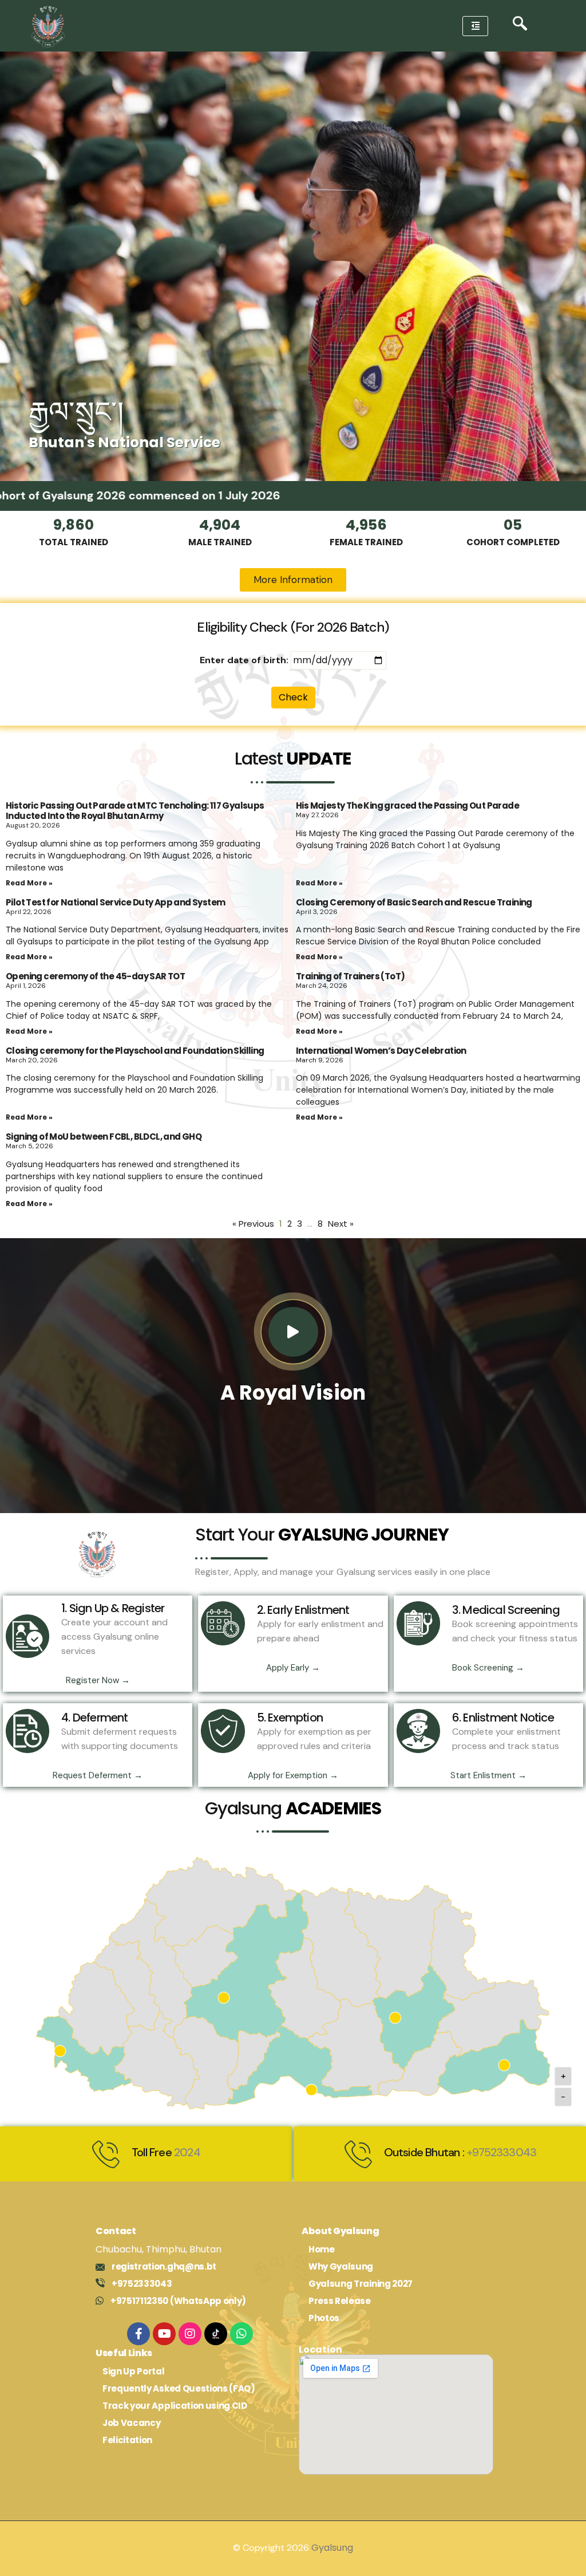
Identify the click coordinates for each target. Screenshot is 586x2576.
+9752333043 (501, 2152)
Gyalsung (332, 2548)
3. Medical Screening (506, 1610)
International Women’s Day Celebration (381, 1051)
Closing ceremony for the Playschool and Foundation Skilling (135, 1051)
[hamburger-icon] (475, 26)
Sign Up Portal (134, 2371)
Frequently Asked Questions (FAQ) (179, 2388)
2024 (187, 2152)
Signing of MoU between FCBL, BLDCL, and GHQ (104, 1137)
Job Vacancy (131, 2423)
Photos (324, 2318)
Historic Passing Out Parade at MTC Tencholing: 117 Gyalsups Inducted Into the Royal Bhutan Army (135, 811)
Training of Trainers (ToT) (350, 976)
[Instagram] (190, 2334)
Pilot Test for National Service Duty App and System (115, 902)
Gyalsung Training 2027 (361, 2284)
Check (293, 697)
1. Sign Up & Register (113, 1608)
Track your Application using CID (175, 2406)
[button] (520, 26)
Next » (341, 1224)
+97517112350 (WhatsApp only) (178, 2301)
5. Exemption (290, 1718)
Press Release (340, 2301)
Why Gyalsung (341, 2266)
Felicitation (127, 2440)
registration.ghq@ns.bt (164, 2266)
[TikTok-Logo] (216, 2334)
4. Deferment (94, 1718)
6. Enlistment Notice (503, 1718)
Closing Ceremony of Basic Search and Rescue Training (414, 902)
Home (322, 2249)
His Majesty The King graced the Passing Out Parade (407, 806)
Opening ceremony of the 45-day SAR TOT (95, 976)
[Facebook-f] (138, 2334)
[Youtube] (164, 2334)
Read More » (29, 883)
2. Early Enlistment (303, 1610)
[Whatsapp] (241, 2334)
